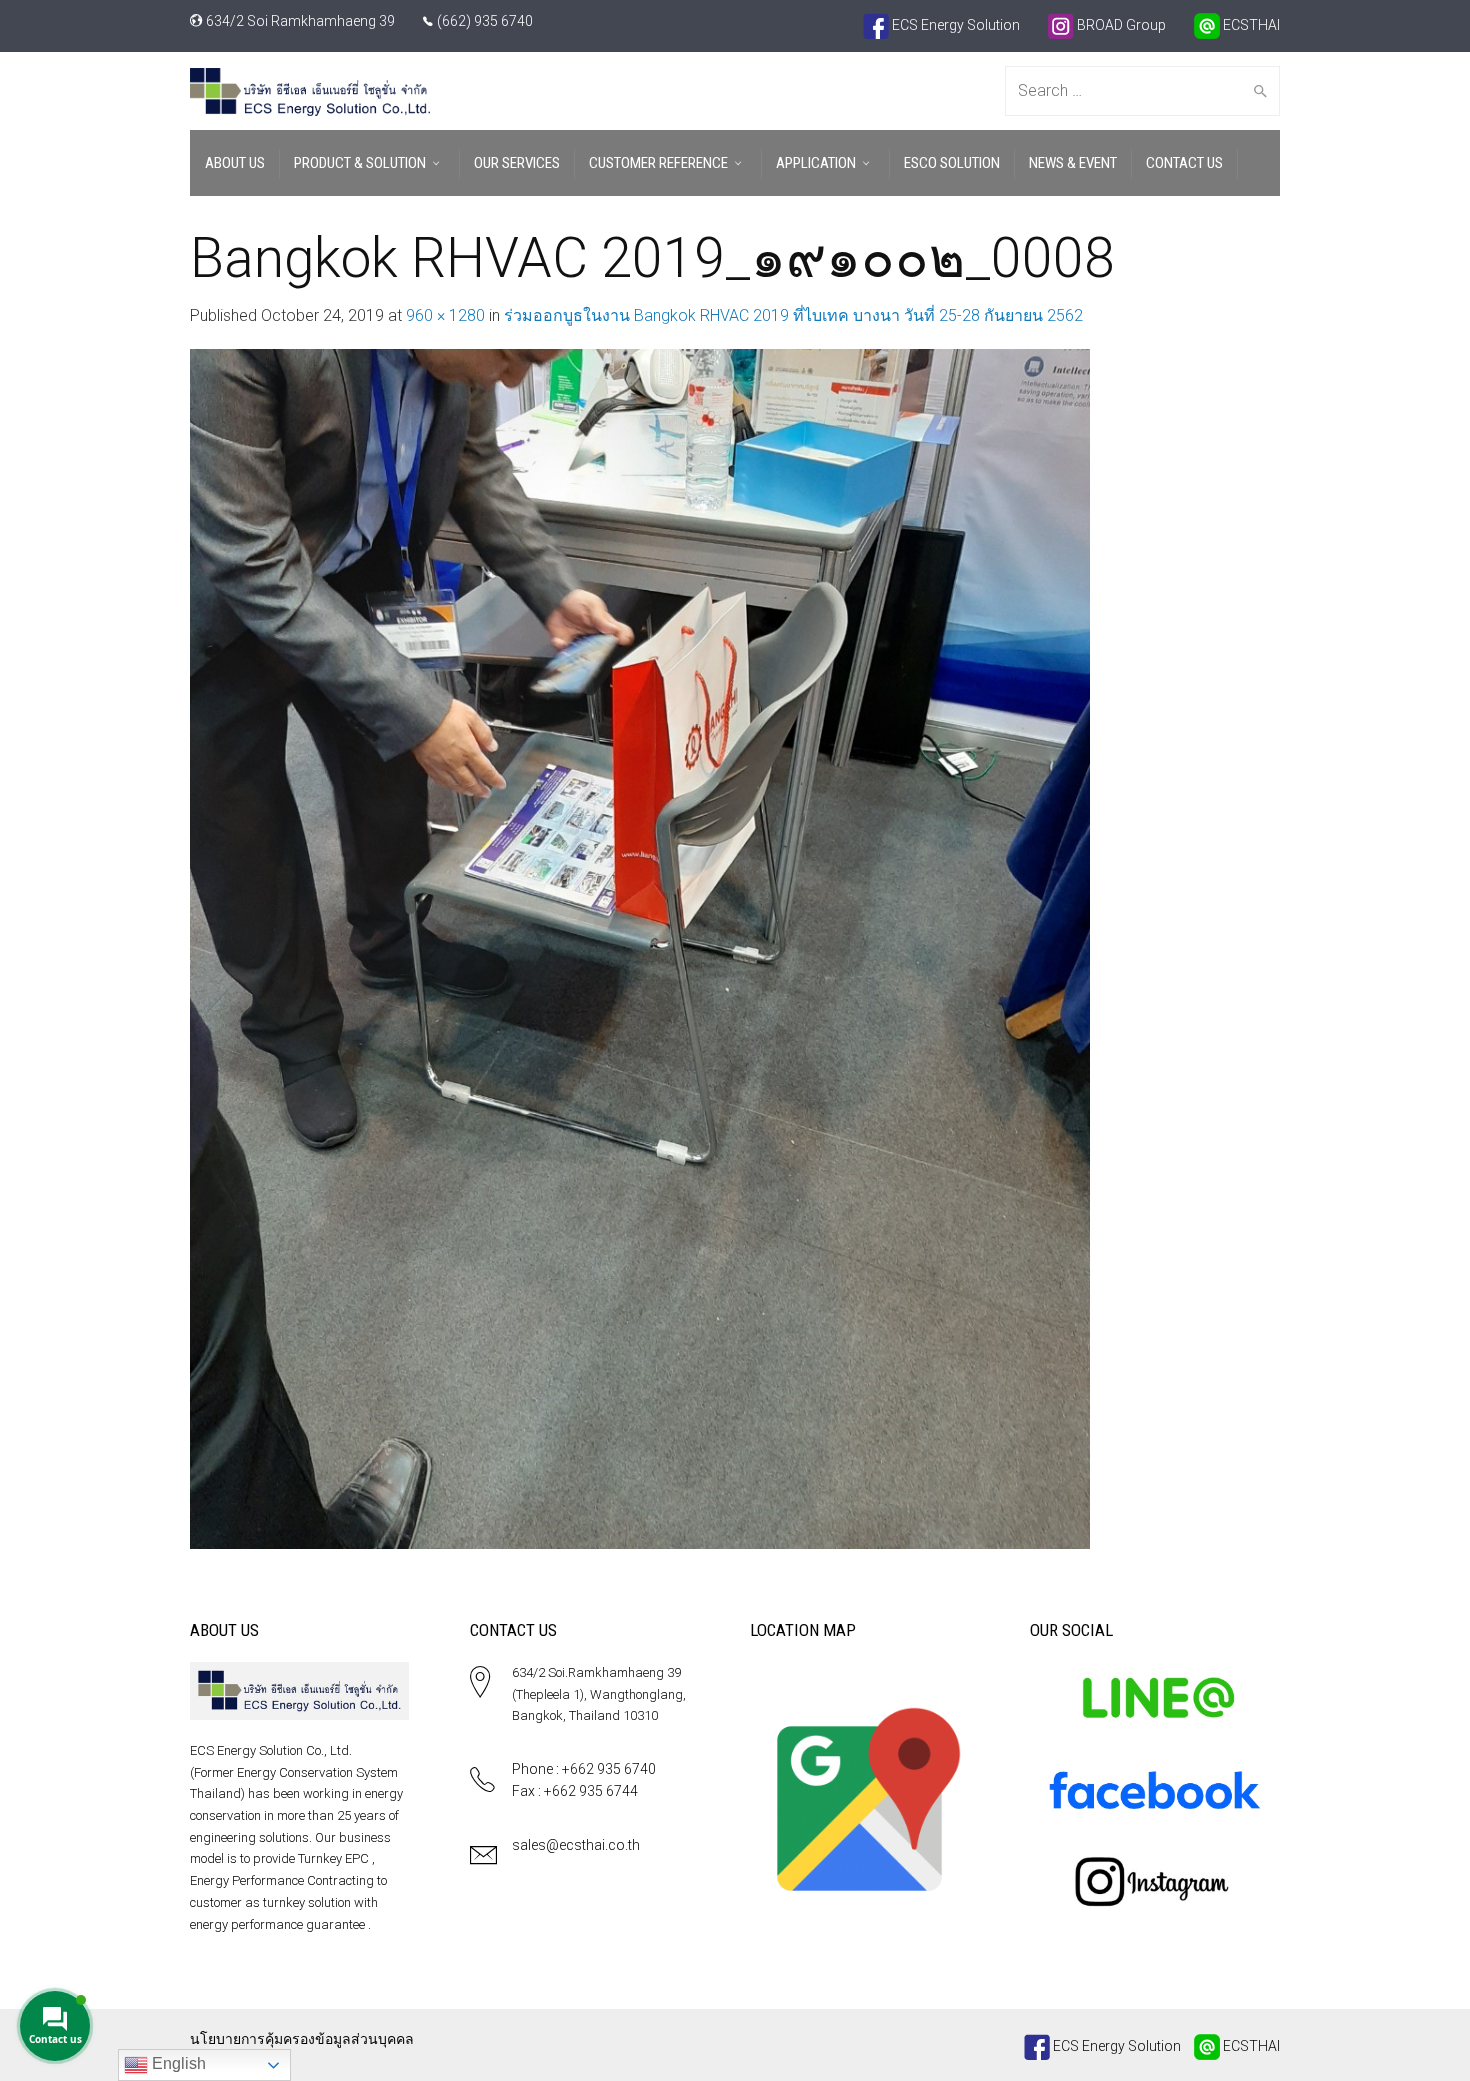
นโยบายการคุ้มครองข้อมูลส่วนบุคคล (302, 2039)
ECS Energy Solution (954, 25)
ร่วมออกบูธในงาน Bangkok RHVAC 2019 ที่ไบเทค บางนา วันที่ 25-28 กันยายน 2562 (793, 315)
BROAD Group (1120, 25)
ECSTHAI (1250, 25)
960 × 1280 (445, 315)
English (177, 2063)
